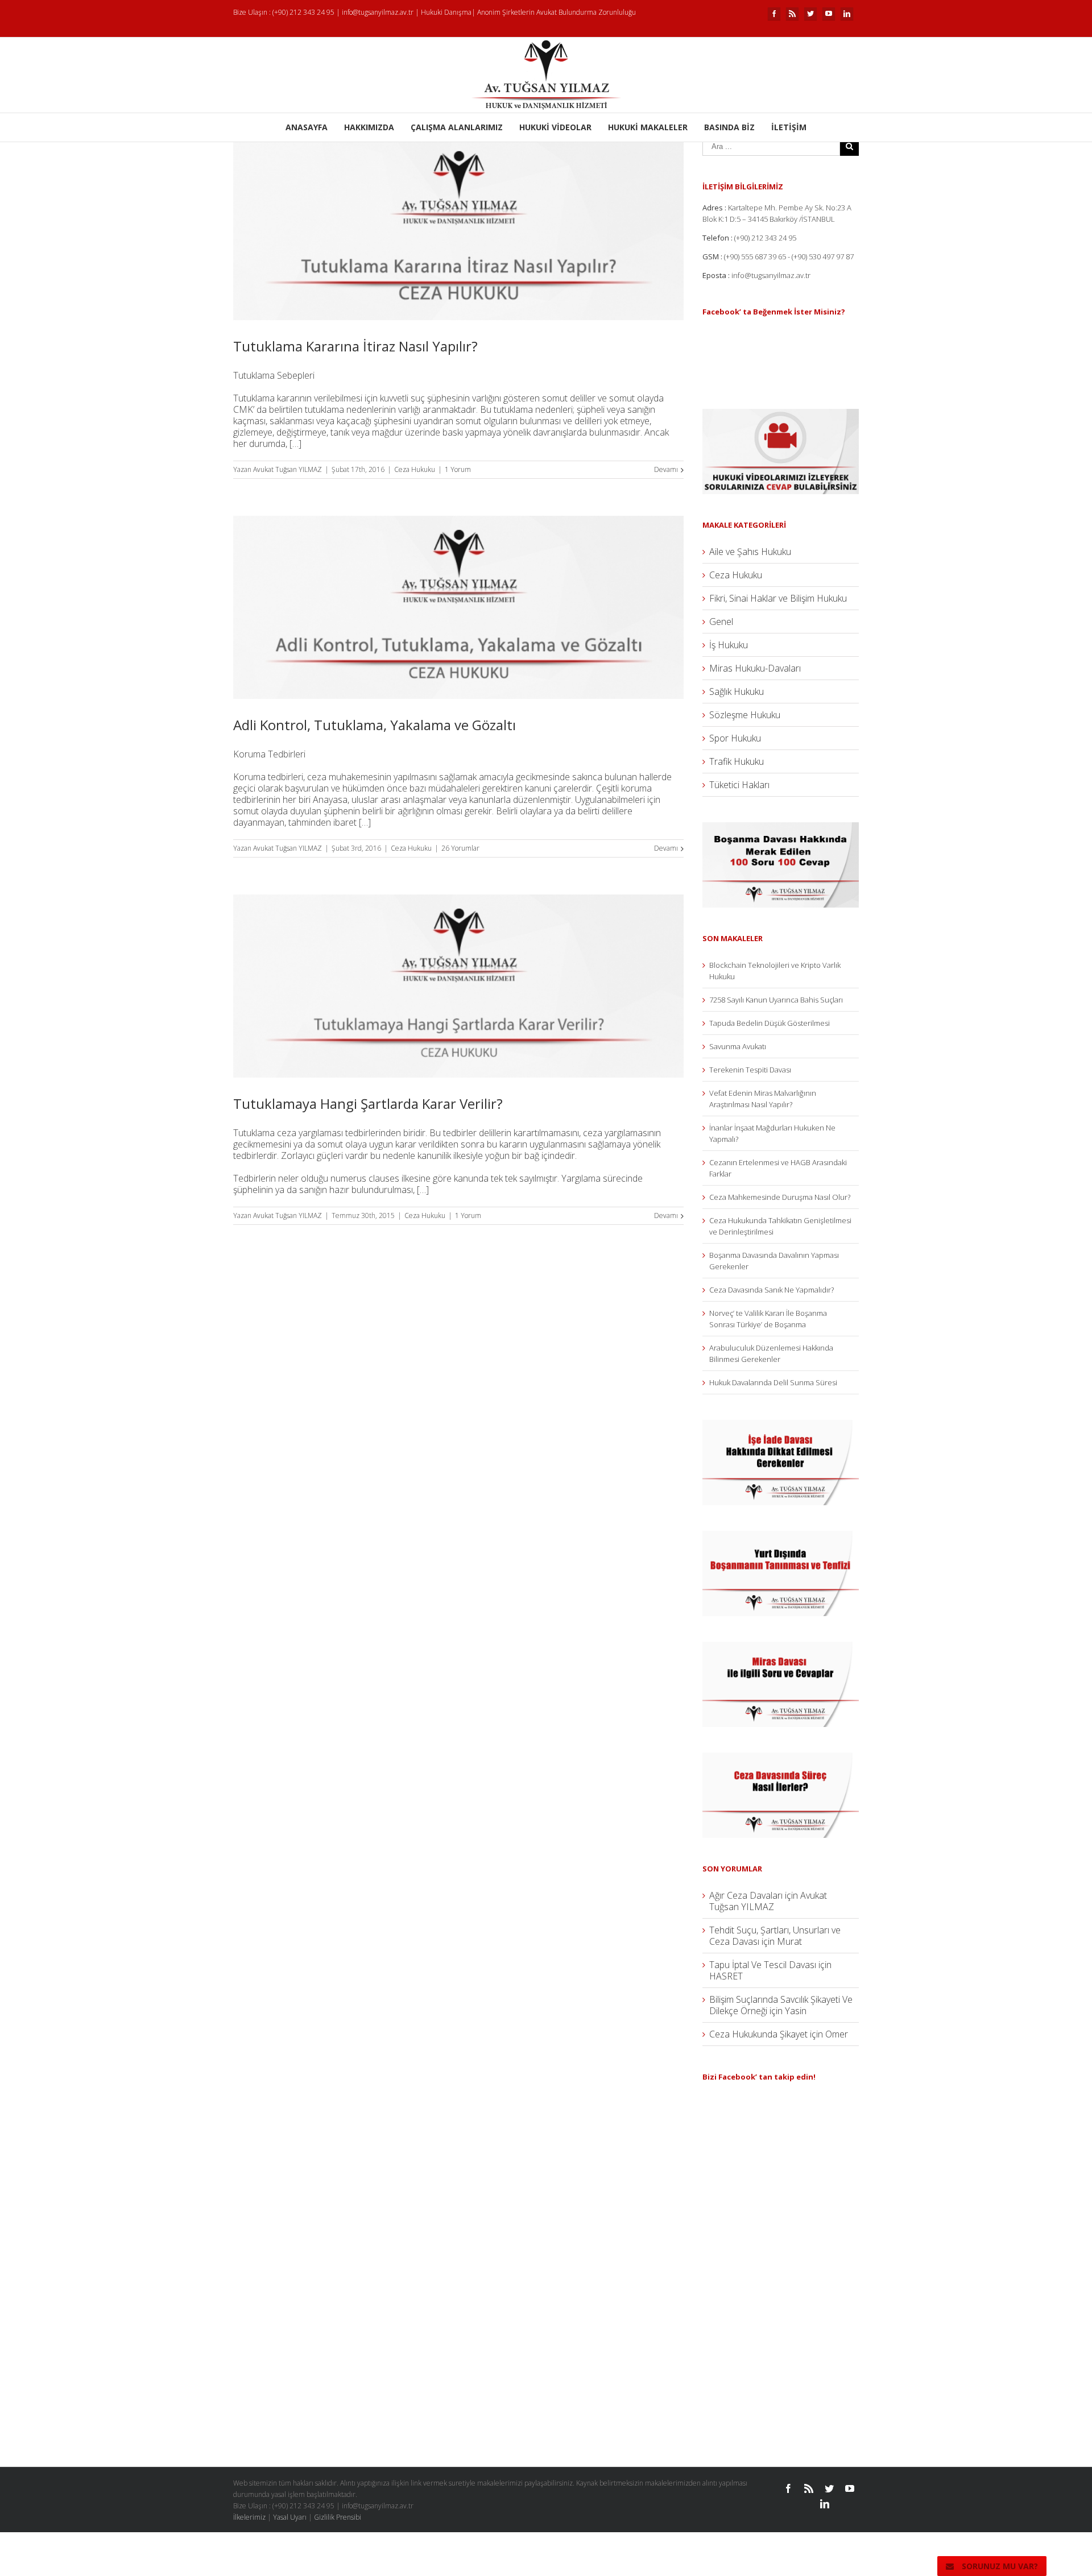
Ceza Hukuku (415, 469)
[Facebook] (774, 14)
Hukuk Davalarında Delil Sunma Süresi (773, 1382)
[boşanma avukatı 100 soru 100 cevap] (781, 828)
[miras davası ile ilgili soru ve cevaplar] (781, 1647)
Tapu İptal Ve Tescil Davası (763, 1965)
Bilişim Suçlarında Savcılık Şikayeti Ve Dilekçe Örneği (781, 2005)
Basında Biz (729, 127)
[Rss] (792, 14)
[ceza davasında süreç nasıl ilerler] (781, 1758)
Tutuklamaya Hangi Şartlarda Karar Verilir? (368, 1103)
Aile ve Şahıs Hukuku (750, 552)
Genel (721, 622)
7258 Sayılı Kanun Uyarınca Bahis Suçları (776, 1000)
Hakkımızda (369, 127)
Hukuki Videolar (555, 127)
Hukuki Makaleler (648, 127)
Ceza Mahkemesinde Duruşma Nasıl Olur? (780, 1197)
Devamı (666, 469)
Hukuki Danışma (446, 12)
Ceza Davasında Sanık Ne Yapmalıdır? (772, 1290)
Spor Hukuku (735, 738)
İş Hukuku (729, 645)
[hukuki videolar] (781, 415)
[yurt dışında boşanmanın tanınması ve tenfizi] (781, 1537)
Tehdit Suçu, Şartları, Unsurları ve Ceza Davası (775, 1936)
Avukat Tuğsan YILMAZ (288, 469)
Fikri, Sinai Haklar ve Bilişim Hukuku (778, 598)
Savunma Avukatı (738, 1046)
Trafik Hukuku (737, 761)
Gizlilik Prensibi (338, 2517)
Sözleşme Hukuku (745, 715)
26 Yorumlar (460, 848)
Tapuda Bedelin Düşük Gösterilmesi (770, 1023)
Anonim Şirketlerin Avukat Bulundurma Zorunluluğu (557, 12)
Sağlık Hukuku (737, 691)
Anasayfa (307, 127)
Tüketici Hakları (739, 785)
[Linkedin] (847, 14)
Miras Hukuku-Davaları (755, 668)
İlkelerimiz (249, 2517)
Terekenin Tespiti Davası (750, 1070)
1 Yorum (458, 469)
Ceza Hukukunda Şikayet (758, 2034)
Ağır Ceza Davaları (746, 1895)
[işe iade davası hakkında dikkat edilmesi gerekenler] (781, 1426)
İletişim (789, 127)
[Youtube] (829, 14)
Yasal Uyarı (290, 2517)
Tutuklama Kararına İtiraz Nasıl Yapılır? (355, 346)
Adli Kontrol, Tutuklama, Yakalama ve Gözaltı (375, 725)
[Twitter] (810, 14)
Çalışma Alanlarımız (457, 127)
